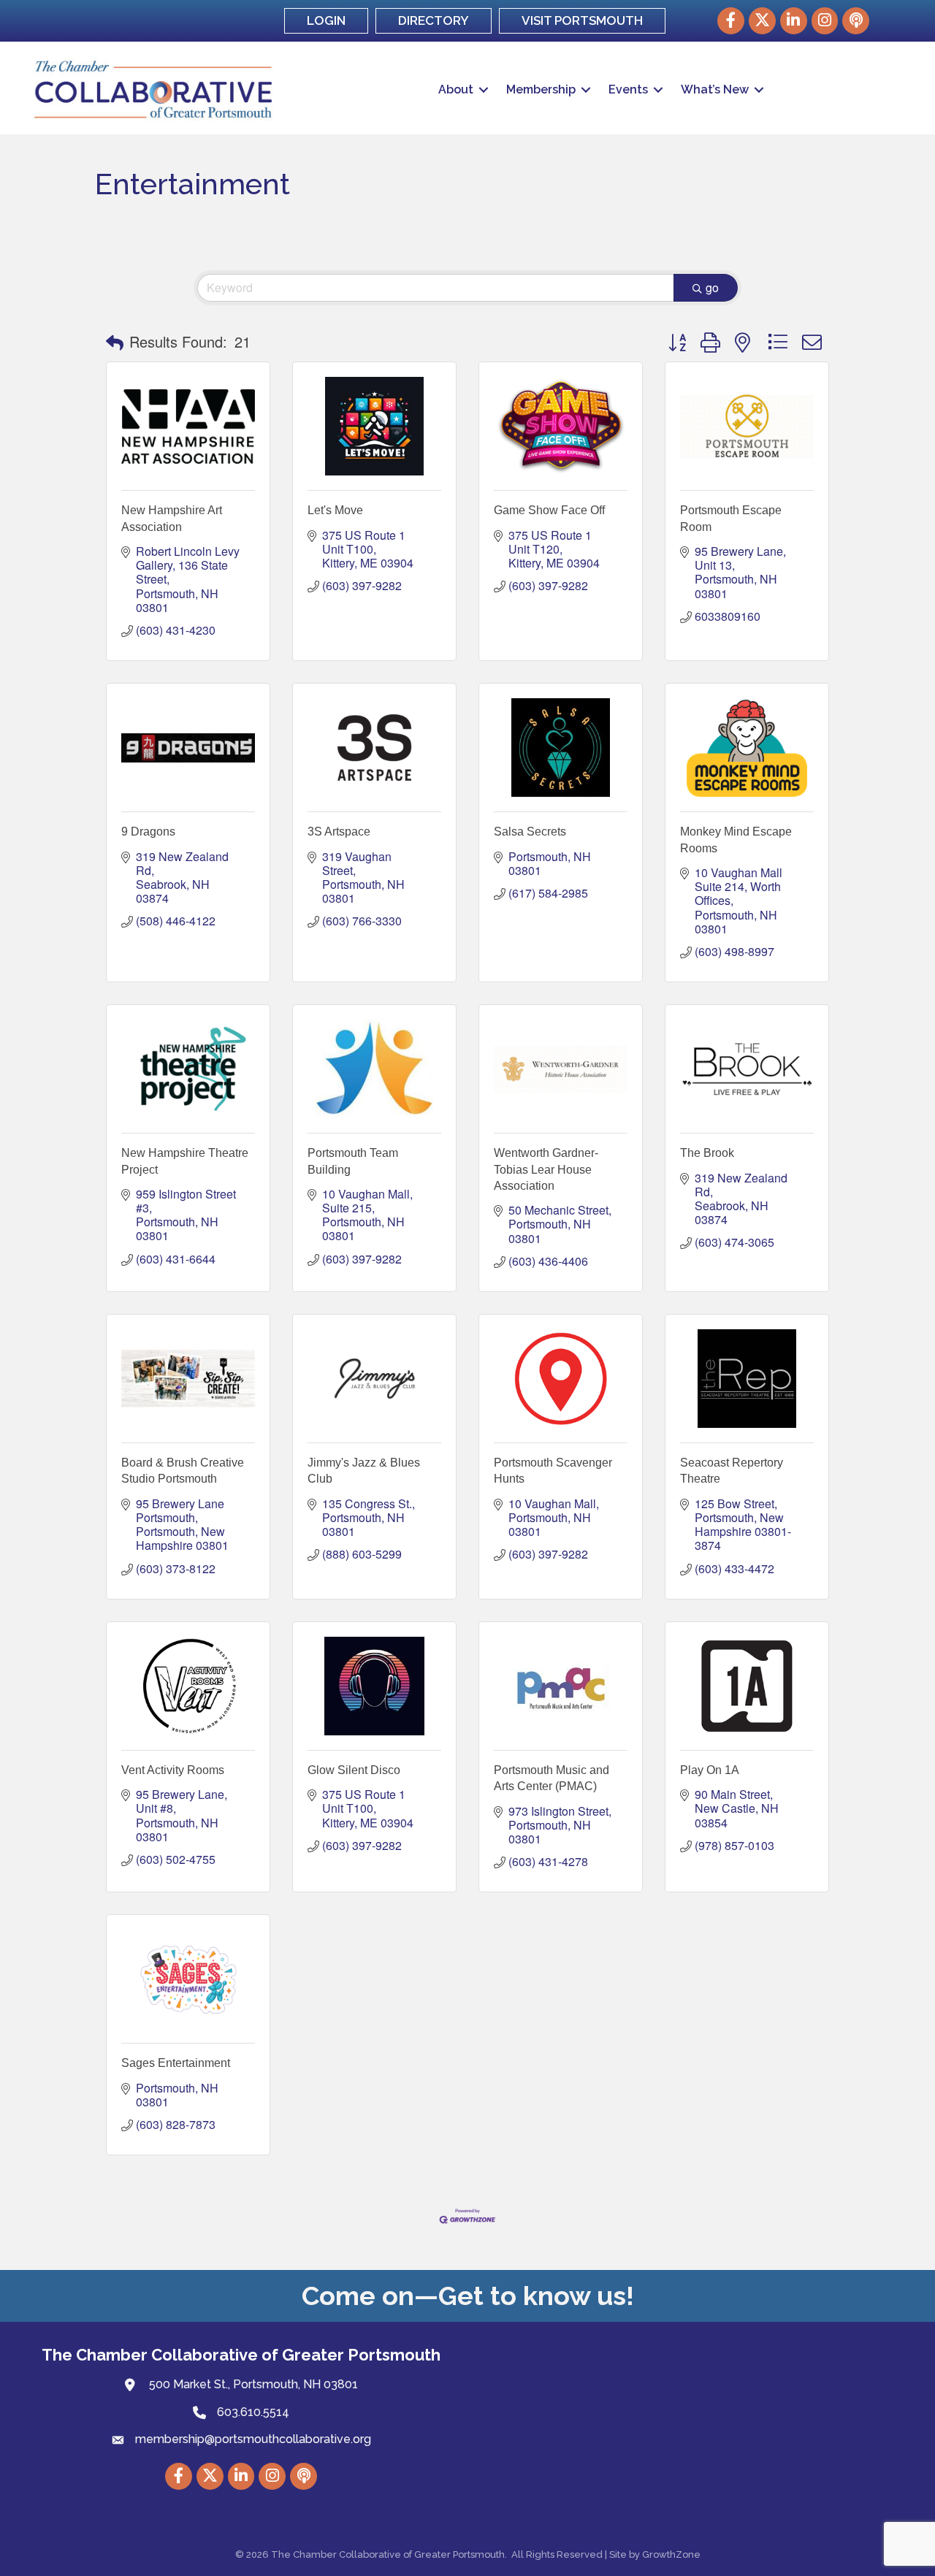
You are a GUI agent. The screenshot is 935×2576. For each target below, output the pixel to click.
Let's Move (335, 510)
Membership (541, 89)
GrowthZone (671, 2554)
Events (628, 89)
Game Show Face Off (549, 510)
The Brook (707, 1153)
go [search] (712, 287)
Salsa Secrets (530, 832)
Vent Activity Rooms (173, 1770)
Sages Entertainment (176, 2063)
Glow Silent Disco (354, 1770)
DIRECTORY (434, 20)
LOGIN (326, 20)
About (456, 89)
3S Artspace (339, 832)
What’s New (715, 89)
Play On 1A (710, 1770)
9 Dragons (148, 832)
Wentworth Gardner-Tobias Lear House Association (546, 1169)
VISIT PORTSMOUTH (582, 20)
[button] (115, 342)
